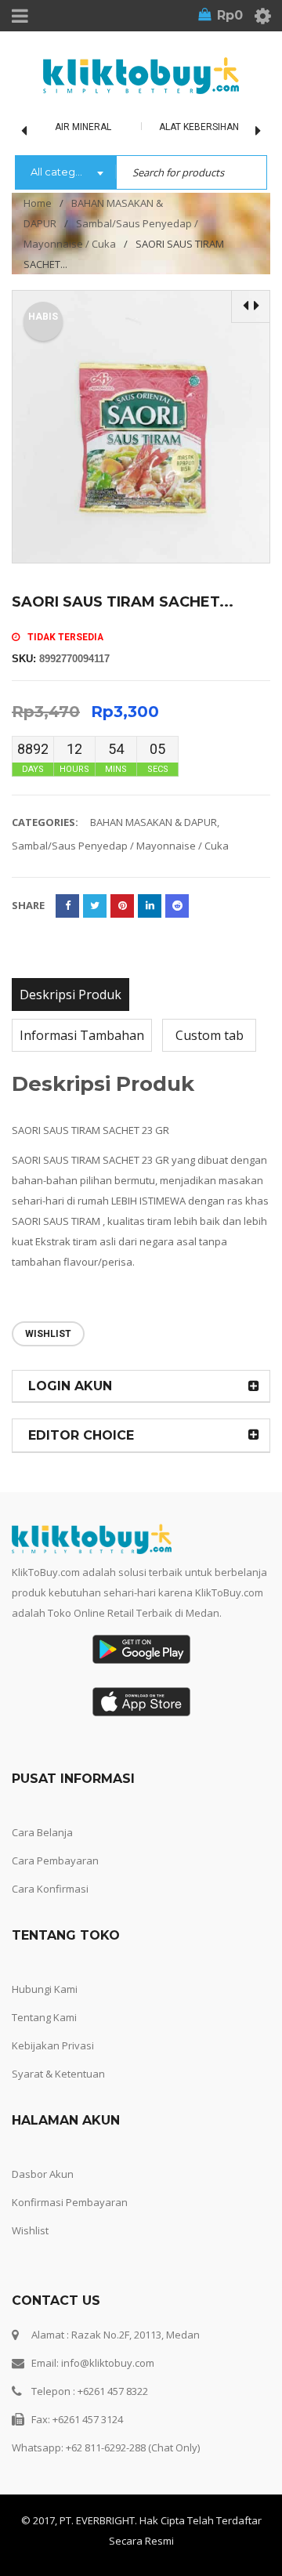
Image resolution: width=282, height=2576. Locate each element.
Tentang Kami (44, 2017)
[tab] (70, 995)
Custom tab (210, 1035)
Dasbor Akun (43, 2174)
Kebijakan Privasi (53, 2045)
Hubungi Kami (45, 1989)
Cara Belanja (42, 1832)
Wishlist (30, 2230)
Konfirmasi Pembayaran (70, 2202)
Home (38, 203)
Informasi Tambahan (82, 1035)
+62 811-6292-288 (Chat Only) (133, 2447)
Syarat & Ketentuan (58, 2074)
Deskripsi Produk (70, 995)
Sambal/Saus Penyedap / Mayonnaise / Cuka (120, 846)
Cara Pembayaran (55, 1860)
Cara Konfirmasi (50, 1889)
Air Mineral (83, 127)
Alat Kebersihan (199, 127)
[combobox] (65, 173)
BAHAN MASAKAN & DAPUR (154, 822)
